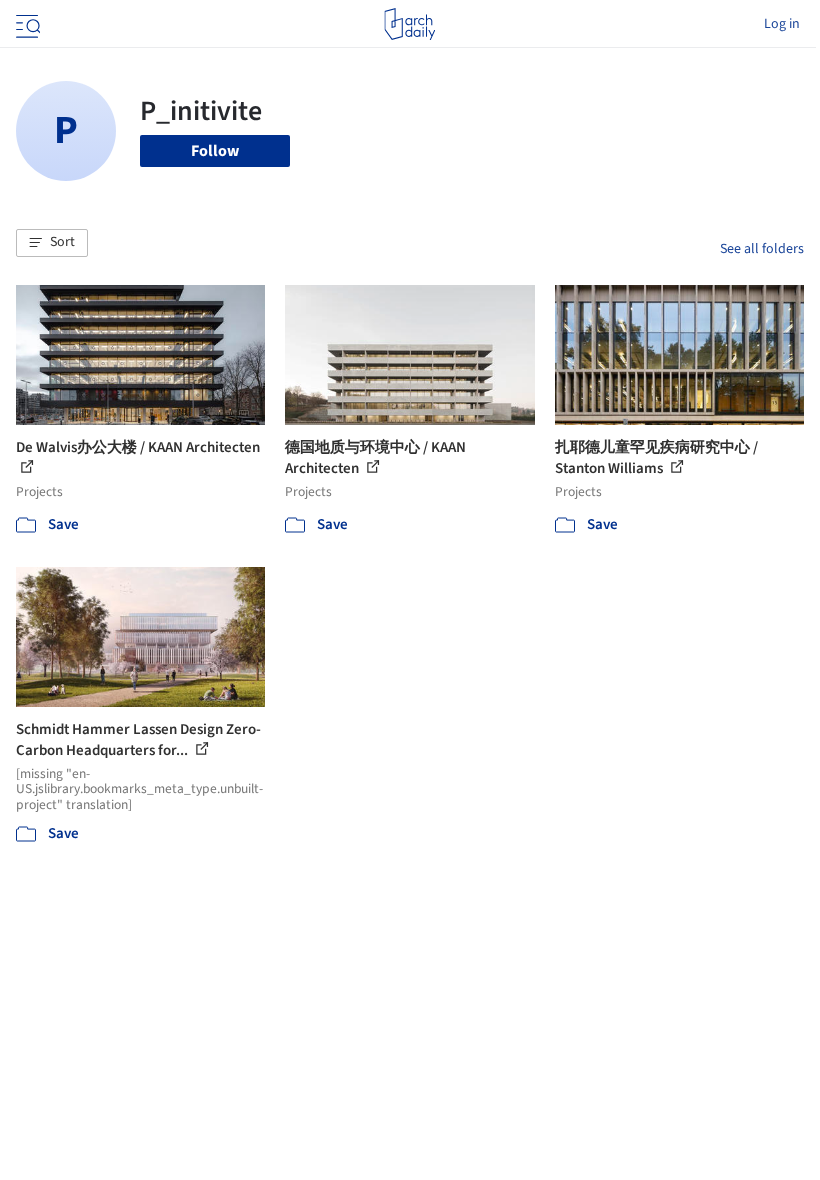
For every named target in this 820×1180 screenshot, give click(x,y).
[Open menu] (26, 24)
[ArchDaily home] (409, 24)
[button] (52, 243)
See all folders (762, 249)
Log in (782, 24)
